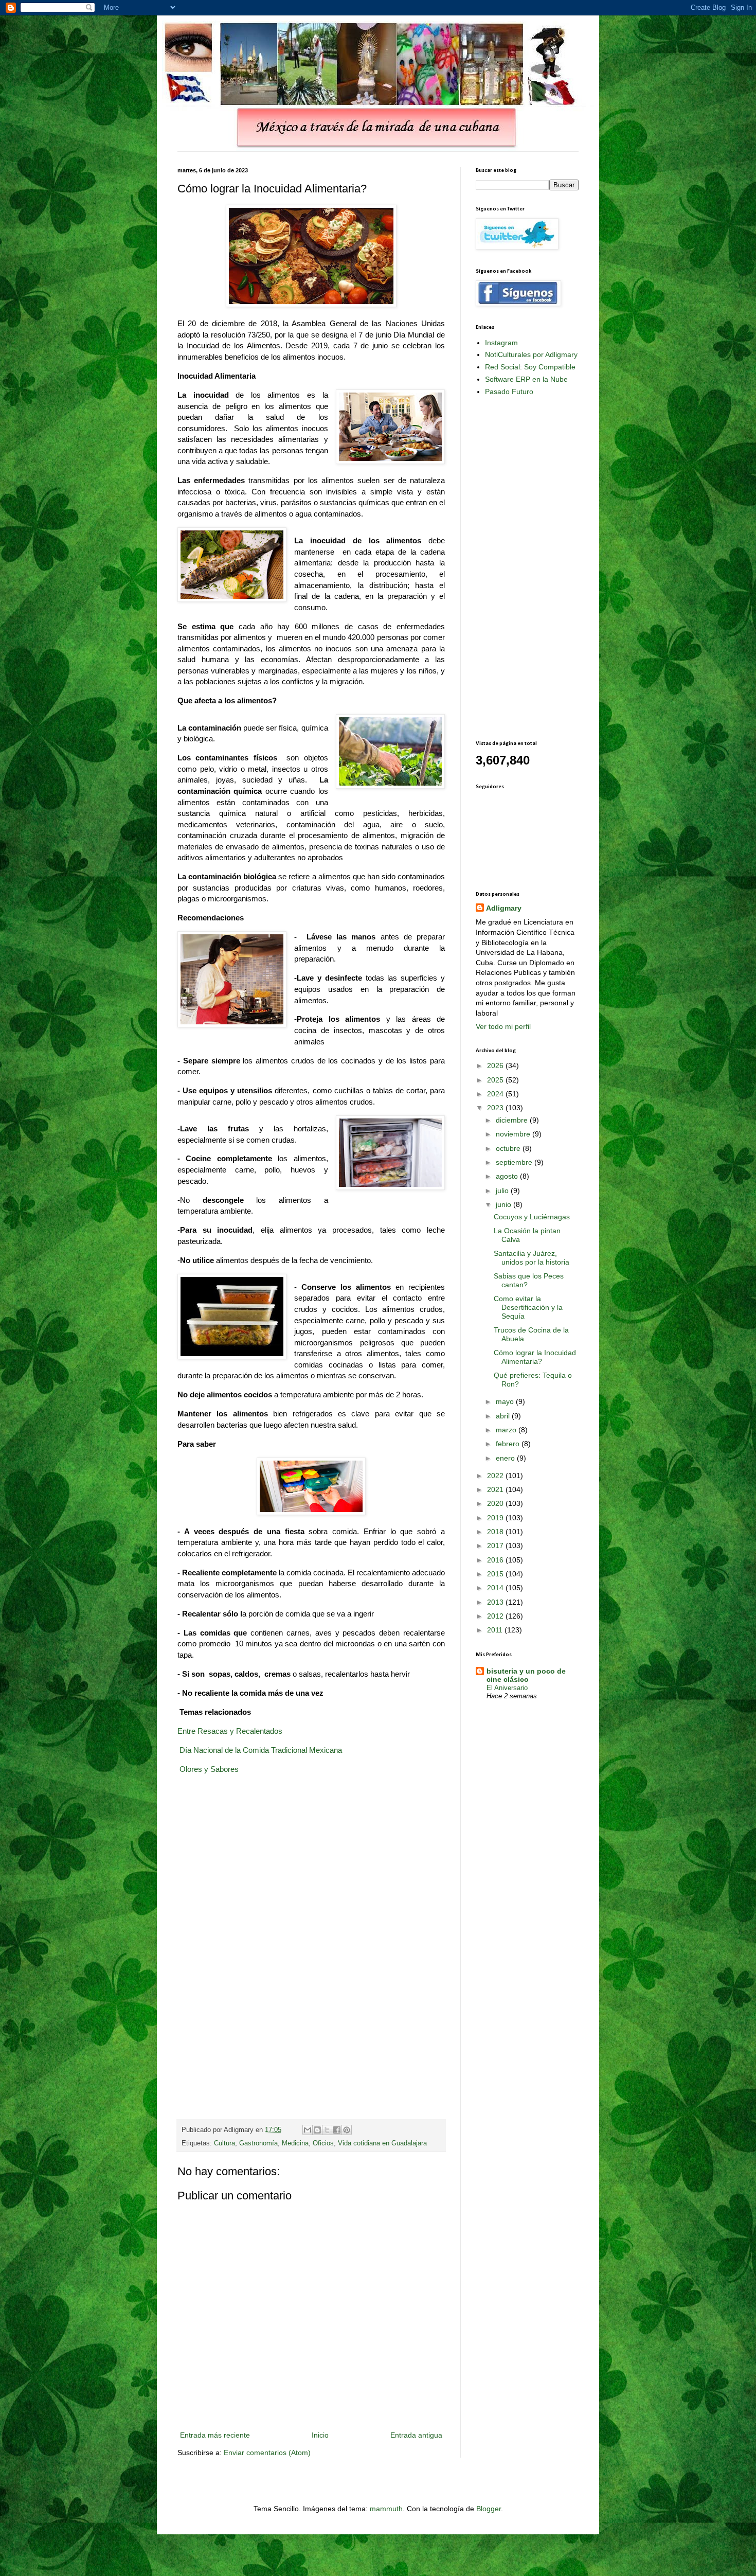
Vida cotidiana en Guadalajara (382, 2143)
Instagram (501, 343)
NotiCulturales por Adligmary (531, 354)
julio (503, 1191)
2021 (496, 1489)
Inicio (320, 2435)
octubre (509, 1148)
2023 (496, 1108)
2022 (496, 1476)
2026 (496, 1065)
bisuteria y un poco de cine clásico (526, 1675)
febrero (509, 1444)
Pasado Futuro (509, 392)
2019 (496, 1518)
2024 (496, 1094)
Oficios (323, 2143)
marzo (507, 1430)
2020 (496, 1503)
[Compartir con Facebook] (337, 2130)
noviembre (514, 1134)
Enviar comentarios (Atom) (267, 2453)
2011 (496, 1630)
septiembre (515, 1162)
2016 (496, 1560)
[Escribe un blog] (317, 2130)
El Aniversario (507, 1688)
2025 (496, 1080)
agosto (508, 1176)
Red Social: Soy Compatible (530, 367)
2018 (496, 1532)
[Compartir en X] (327, 2130)
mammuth (386, 2509)
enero (506, 1458)
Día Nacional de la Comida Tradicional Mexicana (261, 1750)
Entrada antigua (416, 2435)
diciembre (513, 1120)
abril (504, 1416)
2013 (496, 1602)
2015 (496, 1574)
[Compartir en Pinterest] (347, 2130)
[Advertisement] (517, 567)
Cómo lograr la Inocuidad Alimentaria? (535, 1357)
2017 (496, 1545)
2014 (496, 1588)
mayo (506, 1401)
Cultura (224, 2143)
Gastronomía (258, 2143)
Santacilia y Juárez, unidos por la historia (532, 1258)
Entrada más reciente (215, 2435)
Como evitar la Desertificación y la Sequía (528, 1307)
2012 (496, 1616)
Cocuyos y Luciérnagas (532, 1217)
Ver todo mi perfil (503, 1026)
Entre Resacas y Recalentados (230, 1731)
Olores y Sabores (209, 1769)
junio (505, 1204)
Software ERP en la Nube (526, 379)
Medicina (295, 2143)
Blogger (489, 2509)
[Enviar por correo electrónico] (308, 2130)
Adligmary (504, 908)
